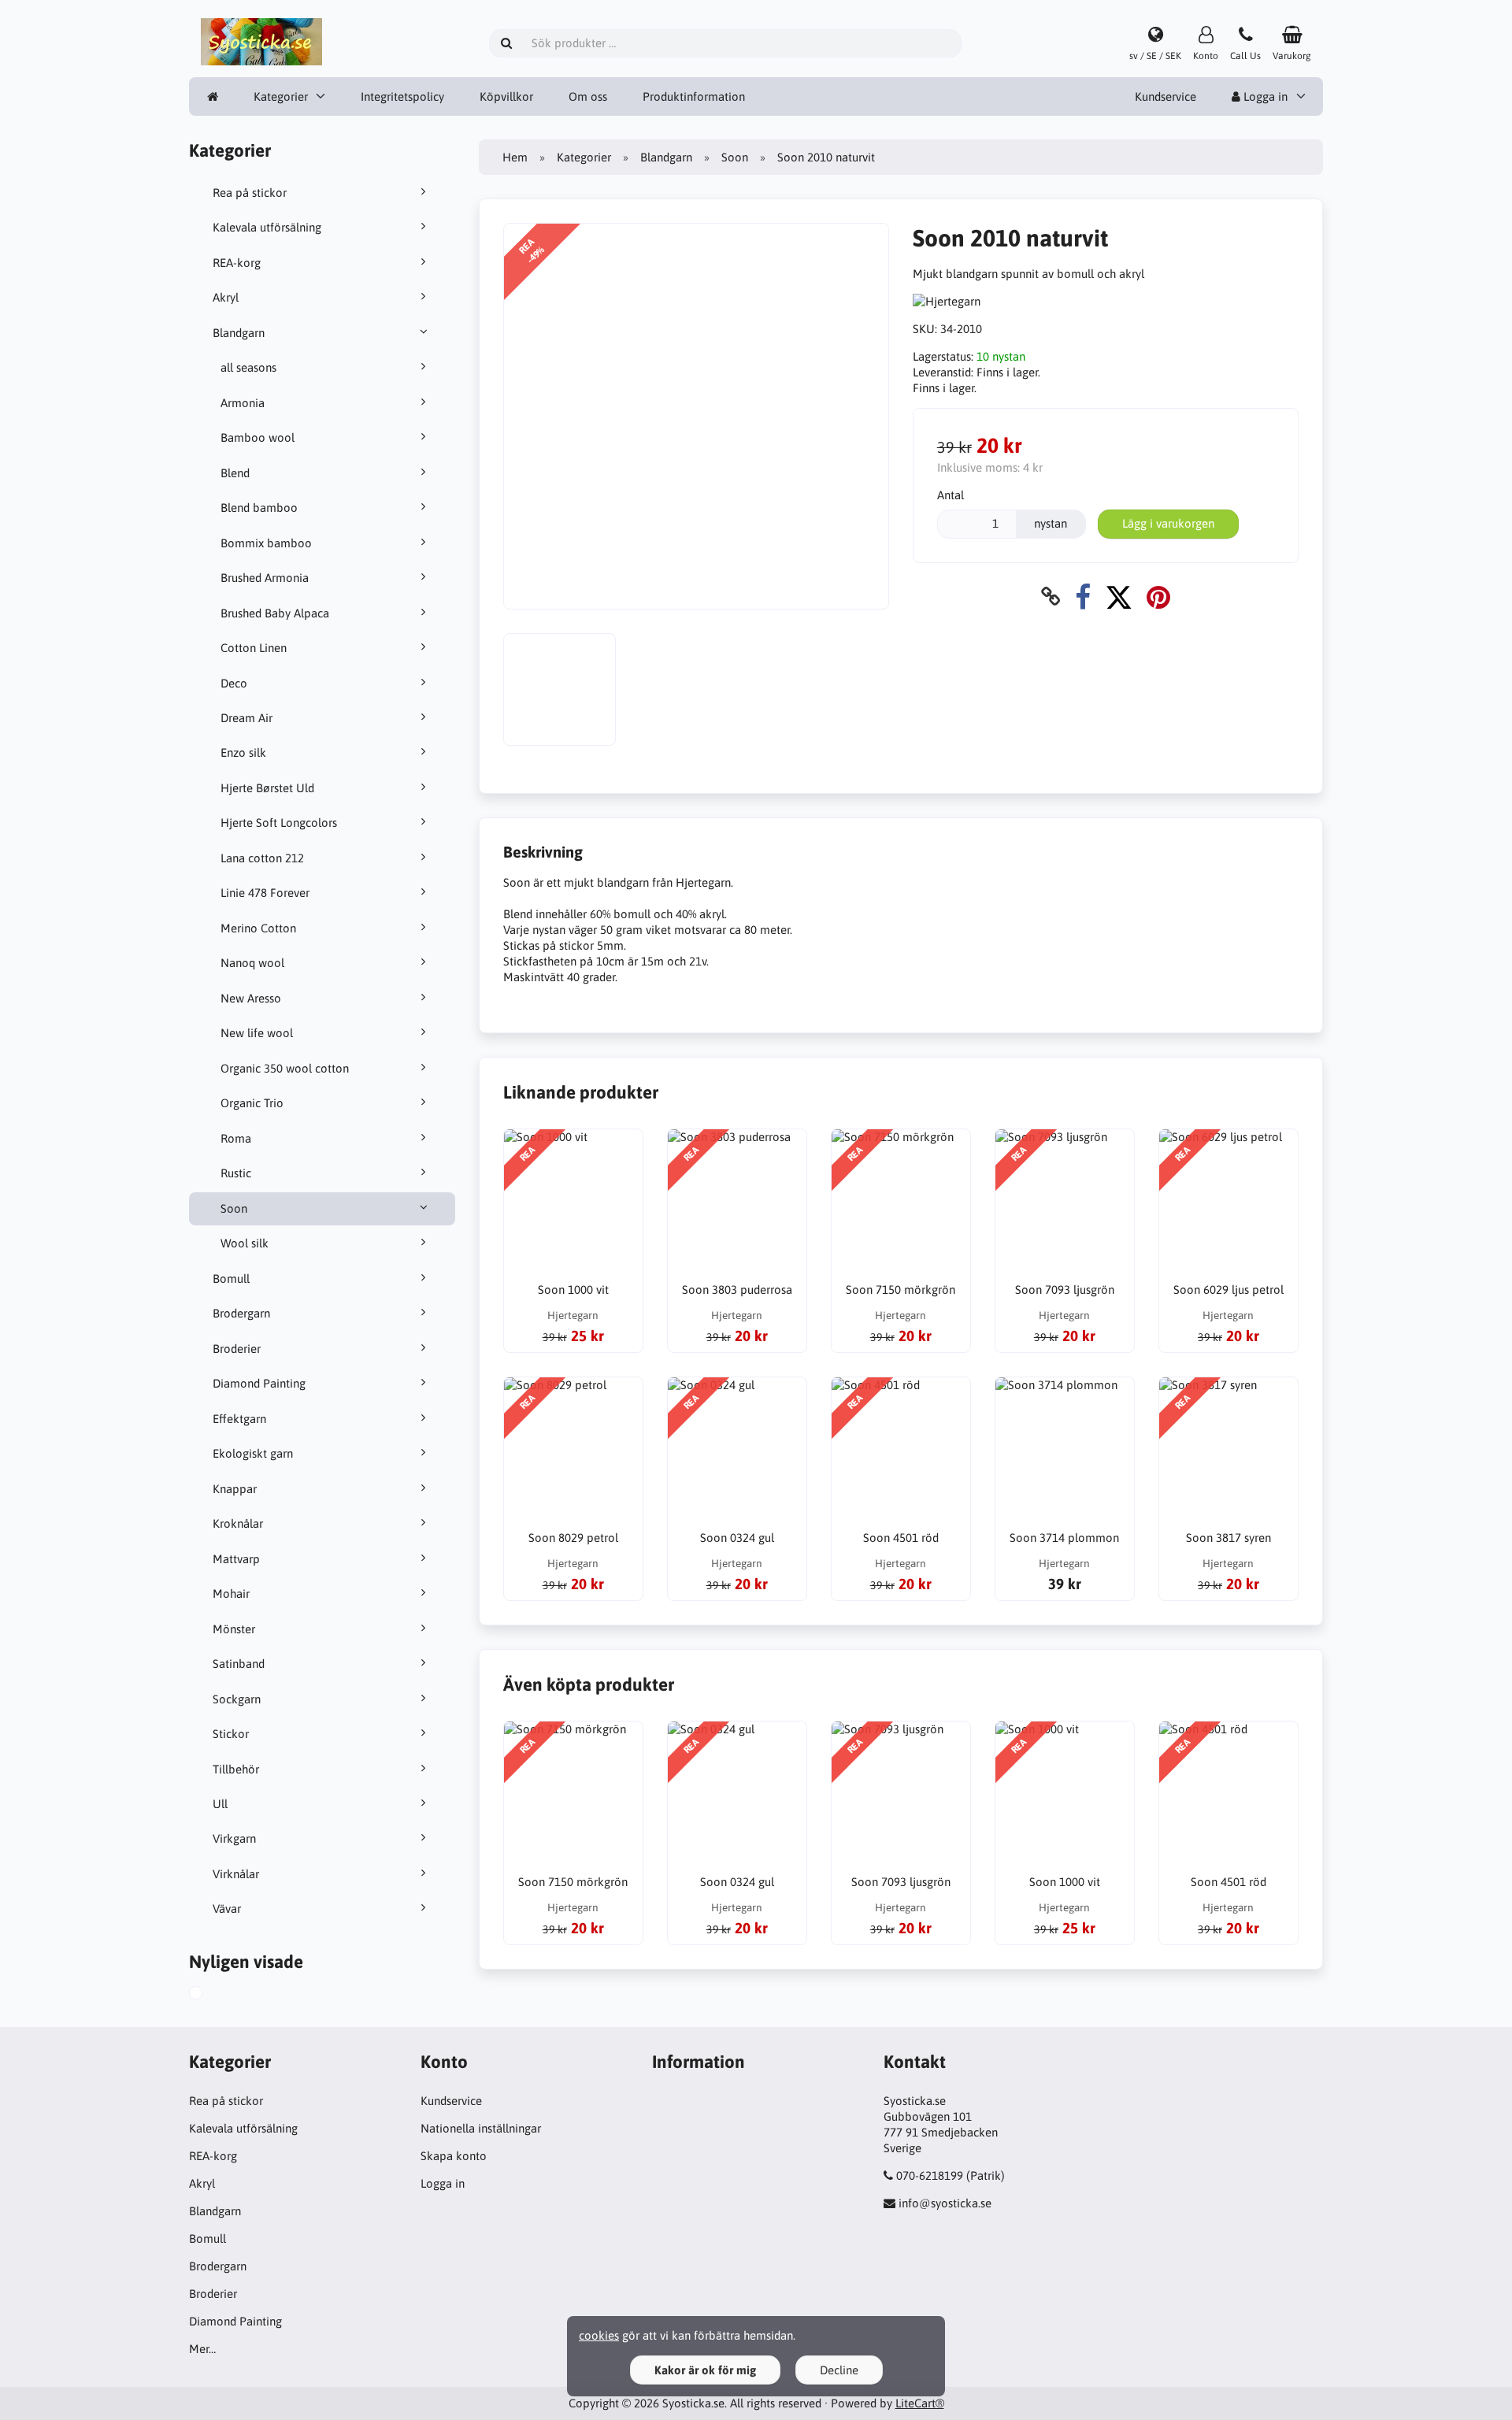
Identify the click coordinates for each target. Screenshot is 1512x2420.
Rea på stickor (250, 193)
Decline (839, 2370)
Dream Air (246, 718)
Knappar (235, 1489)
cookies (599, 2335)
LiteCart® (920, 2403)
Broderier (237, 1349)
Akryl (226, 297)
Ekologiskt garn (253, 1453)
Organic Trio (252, 1103)
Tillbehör (236, 1769)
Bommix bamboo (266, 543)
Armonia (243, 403)
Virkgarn (234, 1838)
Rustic (236, 1173)
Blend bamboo (259, 508)
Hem (515, 157)
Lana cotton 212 (262, 858)
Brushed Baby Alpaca (275, 613)
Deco (234, 683)
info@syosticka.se (945, 2203)
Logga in (1264, 96)
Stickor (231, 1734)
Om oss (588, 96)
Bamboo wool (258, 437)
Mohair (231, 1594)
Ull (220, 1804)
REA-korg (237, 263)
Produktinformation (694, 96)
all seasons (248, 367)
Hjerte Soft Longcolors (279, 823)
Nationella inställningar (481, 2128)
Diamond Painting (259, 1383)
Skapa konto (454, 2156)
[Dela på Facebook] (1083, 597)
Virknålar (236, 1874)
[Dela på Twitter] (1119, 597)
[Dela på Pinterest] (1158, 597)
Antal (951, 495)
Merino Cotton (258, 928)
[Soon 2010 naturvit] (213, 1995)
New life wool (257, 1033)
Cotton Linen (254, 648)
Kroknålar (238, 1523)
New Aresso (251, 998)
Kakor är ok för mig (705, 2370)
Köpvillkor (506, 96)
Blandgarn (239, 333)
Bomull (231, 1279)
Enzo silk (243, 752)
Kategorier (281, 96)
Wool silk (245, 1243)
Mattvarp (236, 1559)
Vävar (227, 1909)
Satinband (239, 1664)
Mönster (234, 1629)
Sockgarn (237, 1699)
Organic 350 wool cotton (285, 1068)
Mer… (202, 2349)
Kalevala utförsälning (267, 227)
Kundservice (1165, 96)
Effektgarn (239, 1419)
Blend (235, 473)
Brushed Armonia (265, 578)
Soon (234, 1208)
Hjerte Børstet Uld (267, 788)
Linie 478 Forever (265, 893)
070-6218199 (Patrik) (951, 2175)
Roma (236, 1138)
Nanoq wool (252, 963)
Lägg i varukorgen (1168, 523)
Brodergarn (241, 1313)
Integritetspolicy (402, 96)
